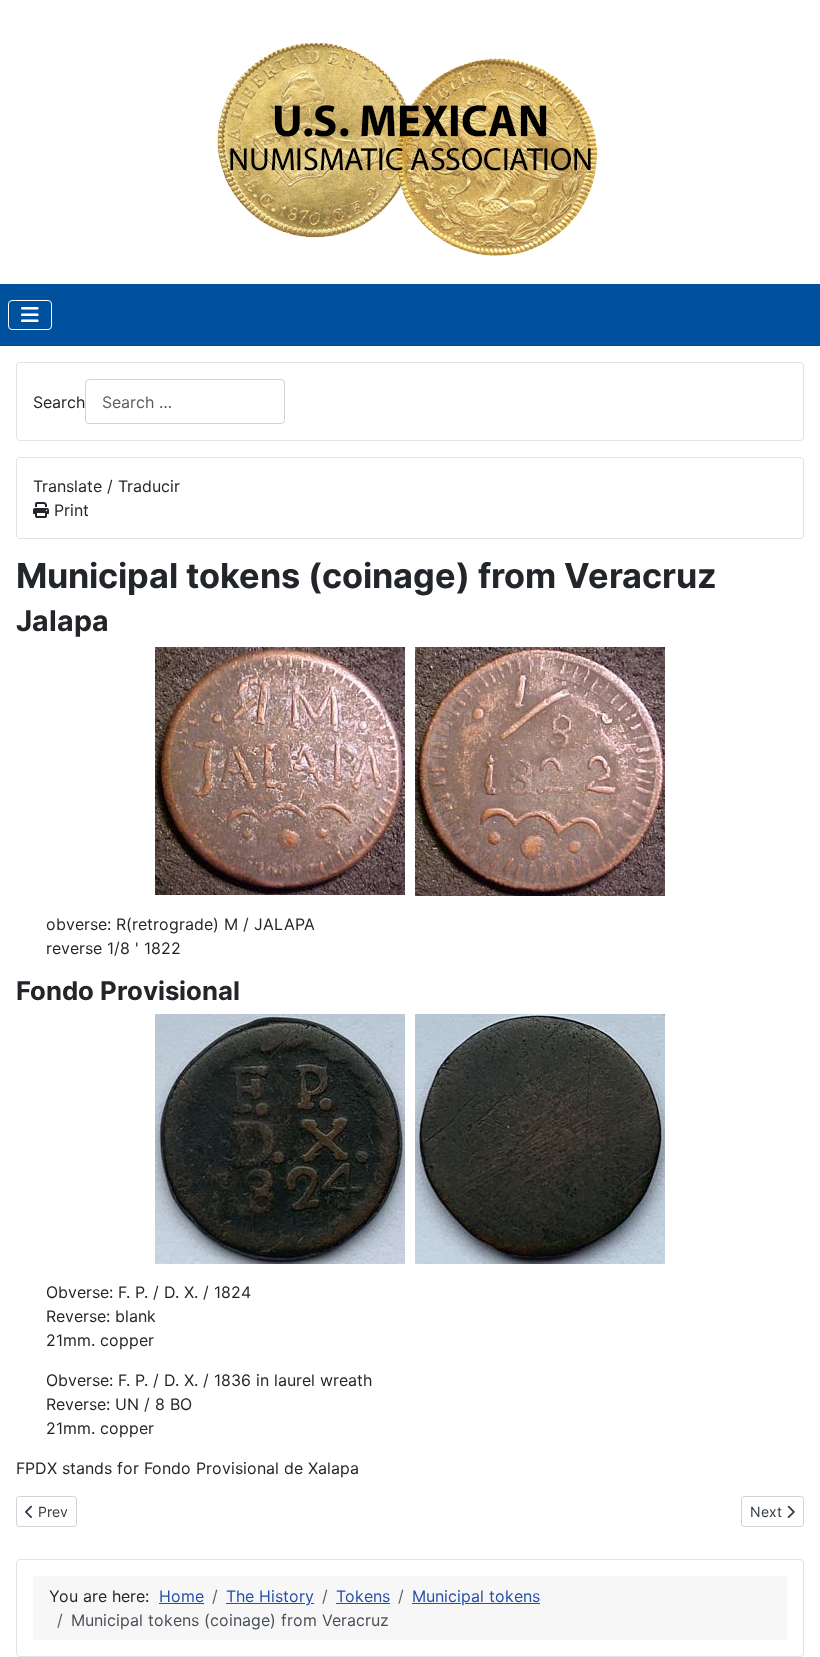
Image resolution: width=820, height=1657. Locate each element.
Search (59, 402)
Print (69, 510)
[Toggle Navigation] (30, 315)
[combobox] (185, 401)
